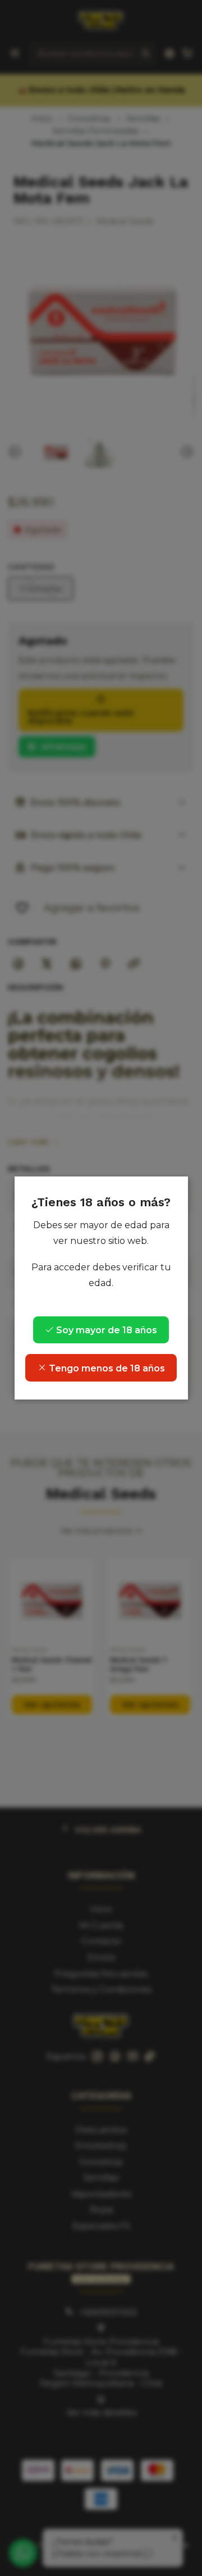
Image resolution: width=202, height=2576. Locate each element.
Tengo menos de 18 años (106, 1368)
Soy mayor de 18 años (105, 1330)
